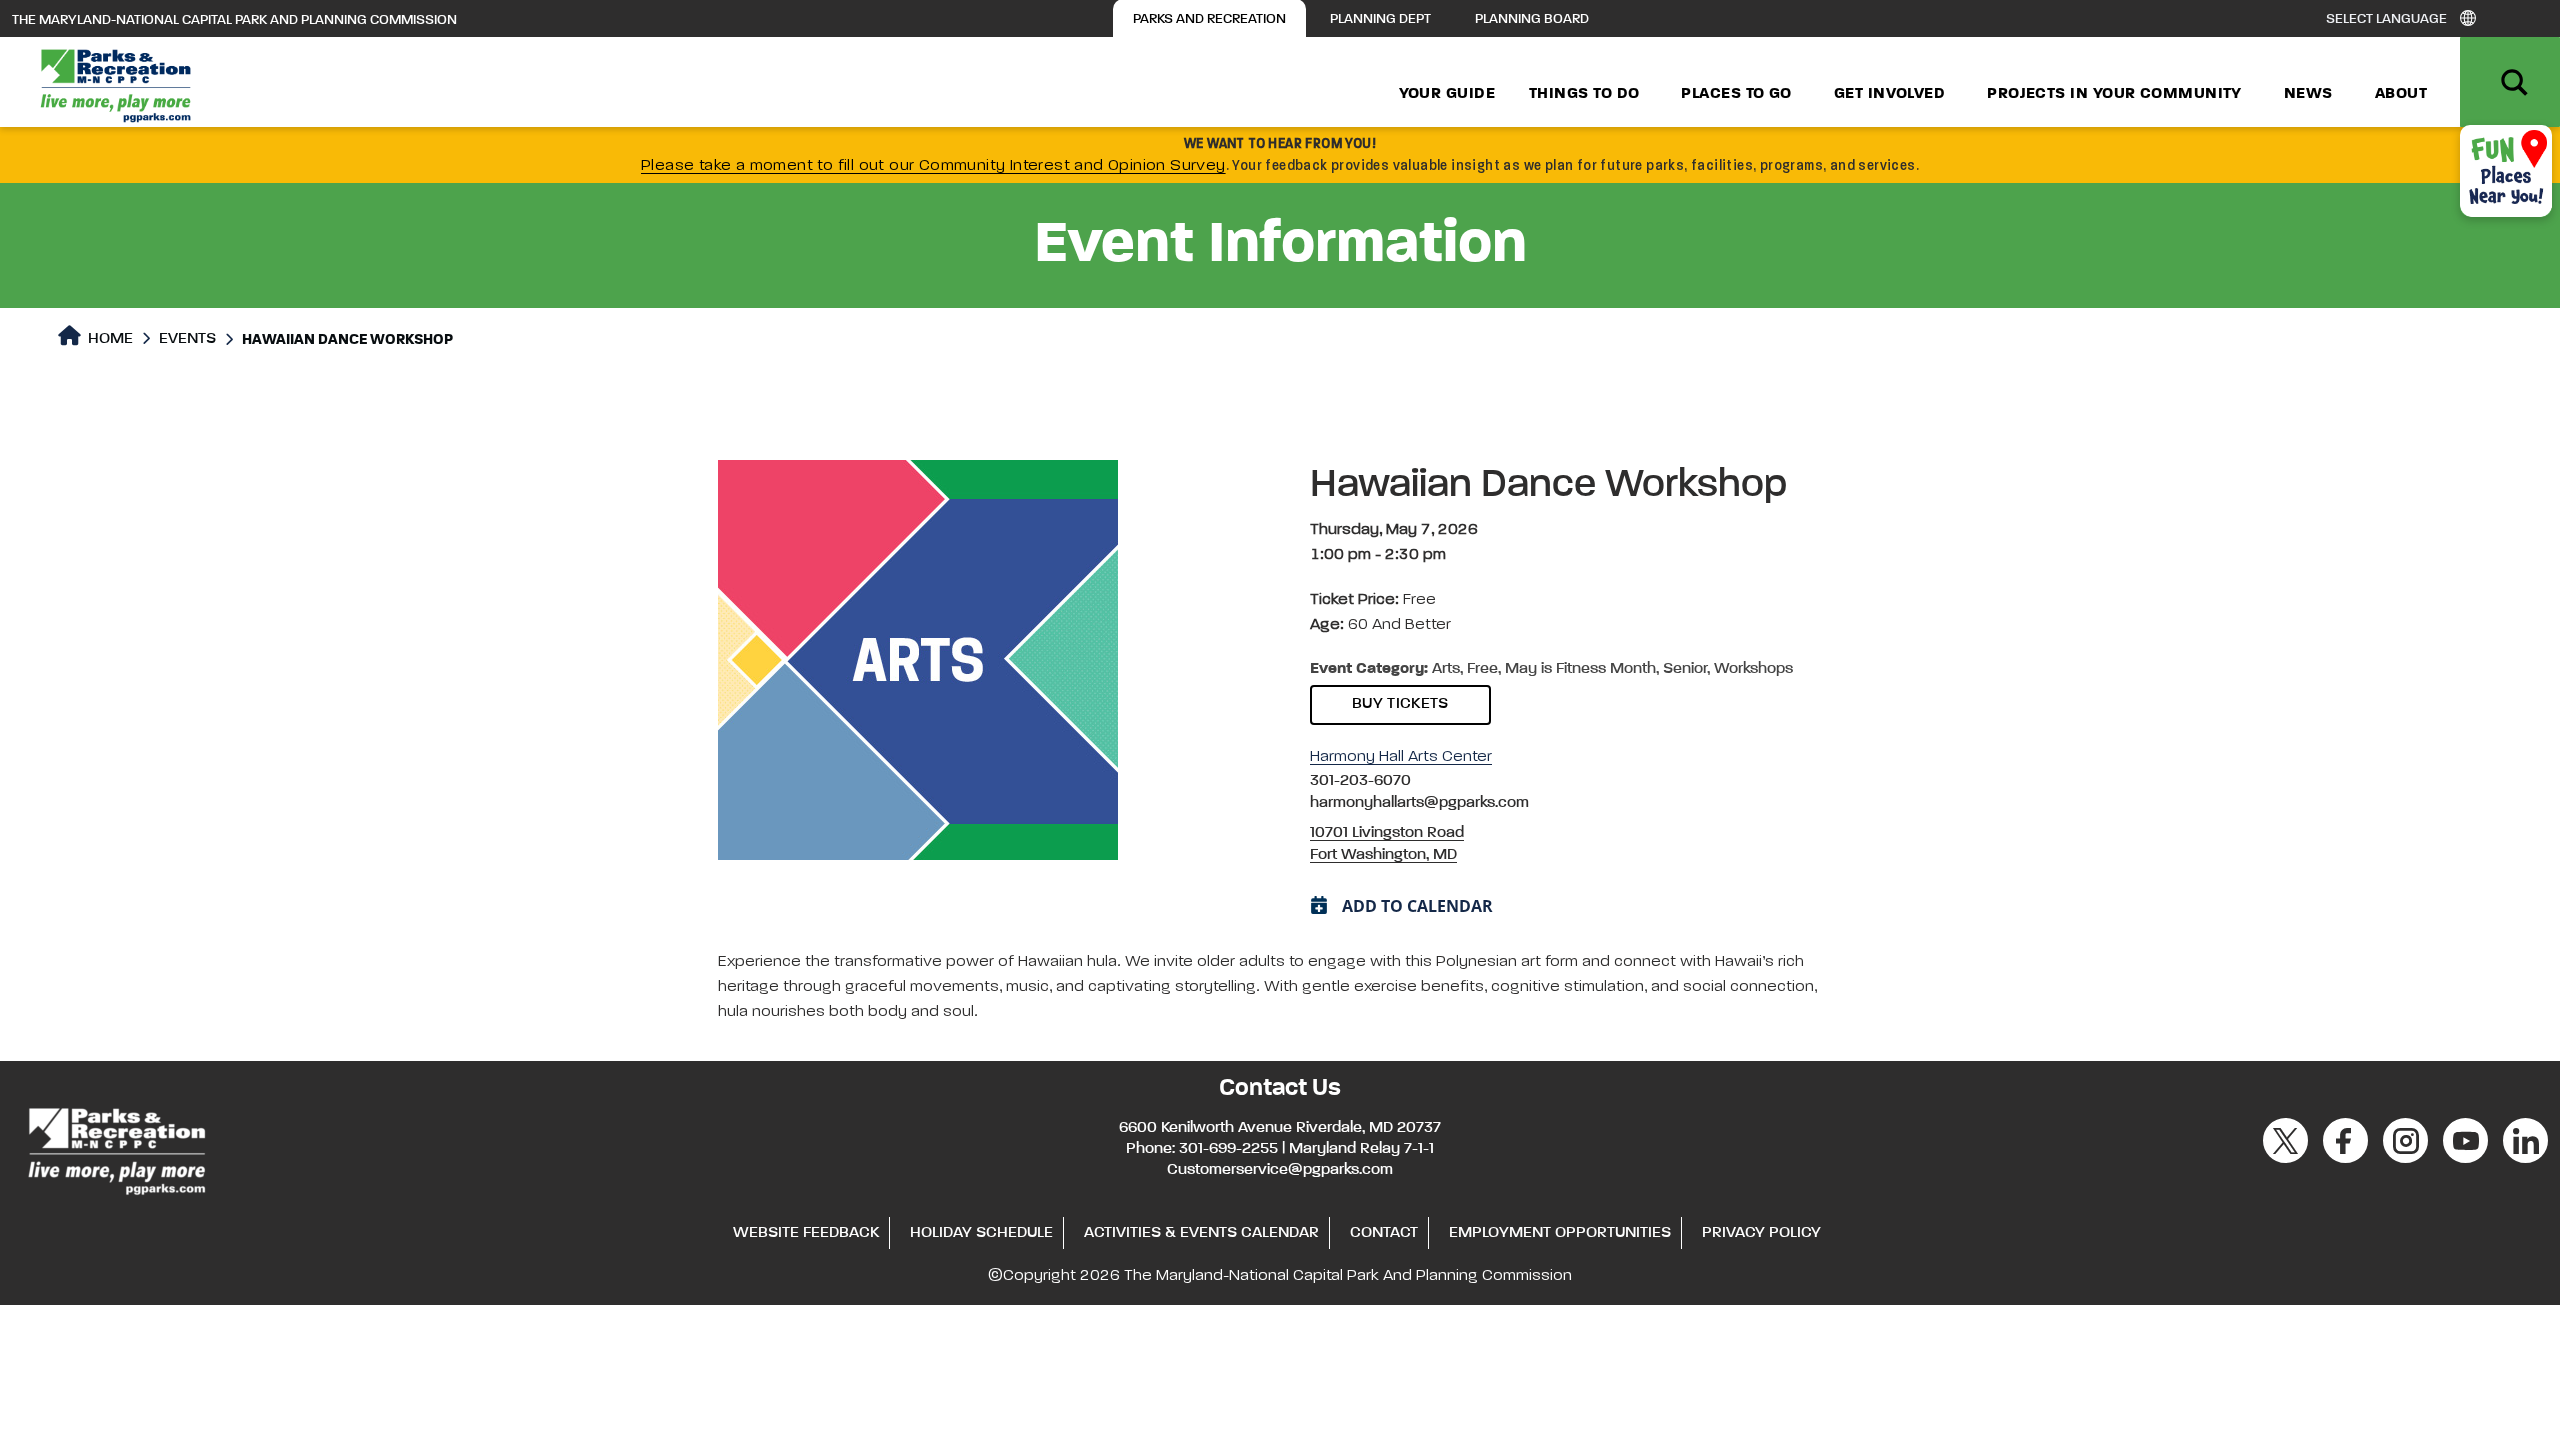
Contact (1384, 1233)
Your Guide (1447, 94)
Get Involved (1889, 94)
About (2401, 94)
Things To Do (1584, 94)
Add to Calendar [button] (1417, 906)
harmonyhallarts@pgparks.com (1419, 803)
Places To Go (1736, 94)
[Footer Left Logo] (115, 1148)
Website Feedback (806, 1233)
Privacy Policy (1761, 1233)
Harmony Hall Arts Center (1401, 757)
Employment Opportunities (1560, 1233)
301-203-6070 (1360, 781)
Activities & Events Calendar (1201, 1233)
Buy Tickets (1400, 704)
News (2308, 94)
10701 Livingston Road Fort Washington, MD (1387, 844)
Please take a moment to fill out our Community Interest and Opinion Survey (933, 166)
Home (108, 339)
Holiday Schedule (981, 1233)
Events (187, 339)
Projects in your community (2114, 94)
